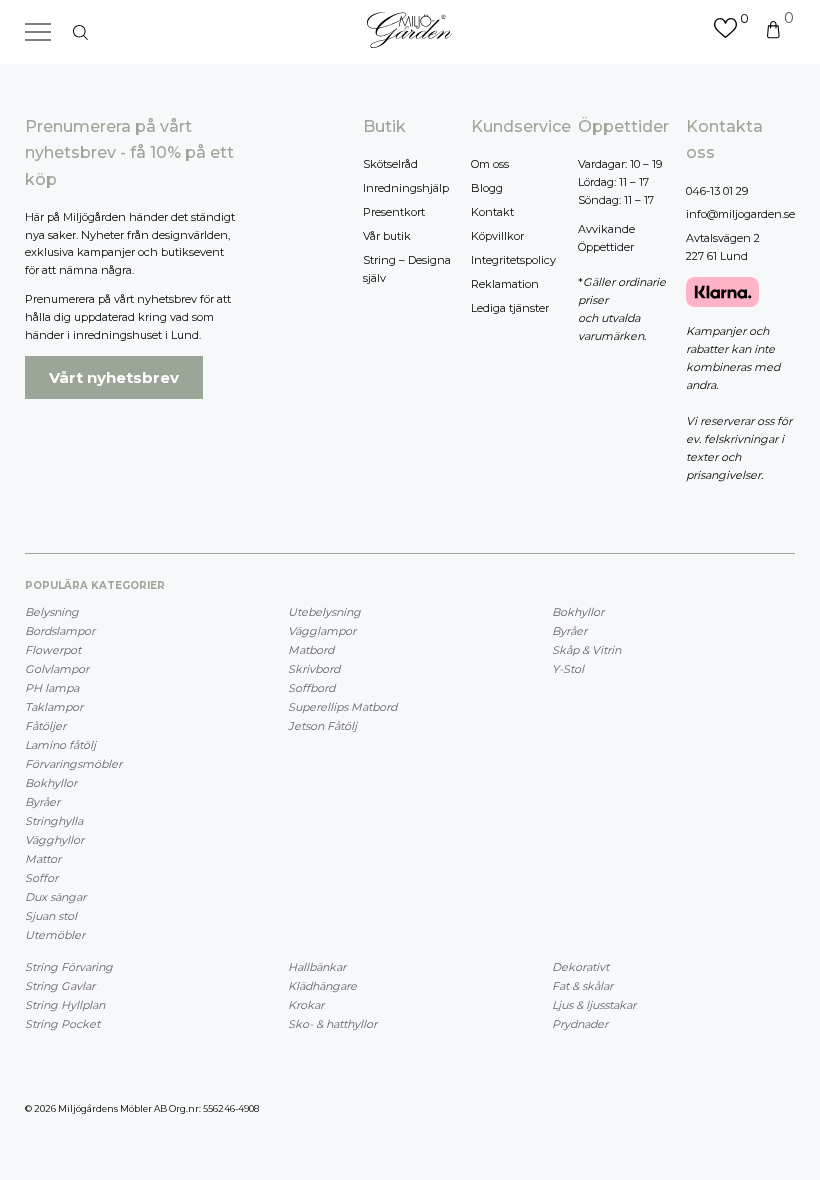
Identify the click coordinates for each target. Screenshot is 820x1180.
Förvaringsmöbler (73, 764)
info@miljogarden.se (740, 214)
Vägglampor (322, 631)
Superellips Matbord (342, 707)
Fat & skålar (582, 986)
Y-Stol (568, 669)
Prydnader (580, 1024)
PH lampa (52, 688)
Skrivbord (314, 669)
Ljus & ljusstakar (594, 1005)
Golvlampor (57, 669)
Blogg (487, 188)
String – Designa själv (407, 269)
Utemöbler (55, 935)
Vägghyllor (54, 840)
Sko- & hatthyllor (332, 1024)
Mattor (43, 859)
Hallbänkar (317, 967)
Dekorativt (580, 967)
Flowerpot (53, 650)
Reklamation (505, 284)
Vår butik (387, 236)
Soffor (41, 878)
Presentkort (394, 212)
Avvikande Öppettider (606, 238)
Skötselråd (390, 164)
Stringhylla (54, 821)
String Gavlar (60, 986)
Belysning (52, 612)
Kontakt (492, 212)
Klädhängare (322, 986)
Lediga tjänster (510, 308)
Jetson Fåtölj (322, 726)
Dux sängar (55, 897)
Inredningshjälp (406, 188)
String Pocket (62, 1024)
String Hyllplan (65, 1005)
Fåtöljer (45, 726)
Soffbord (311, 688)
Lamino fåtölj (60, 745)
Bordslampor (60, 631)
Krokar (306, 1005)
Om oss (490, 164)
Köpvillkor (497, 236)
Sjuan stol (51, 916)
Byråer (42, 802)
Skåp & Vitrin (586, 650)
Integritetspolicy (513, 260)
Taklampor (54, 707)
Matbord (311, 650)
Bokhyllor (51, 783)
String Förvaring (69, 967)
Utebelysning (324, 612)
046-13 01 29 (717, 191)
